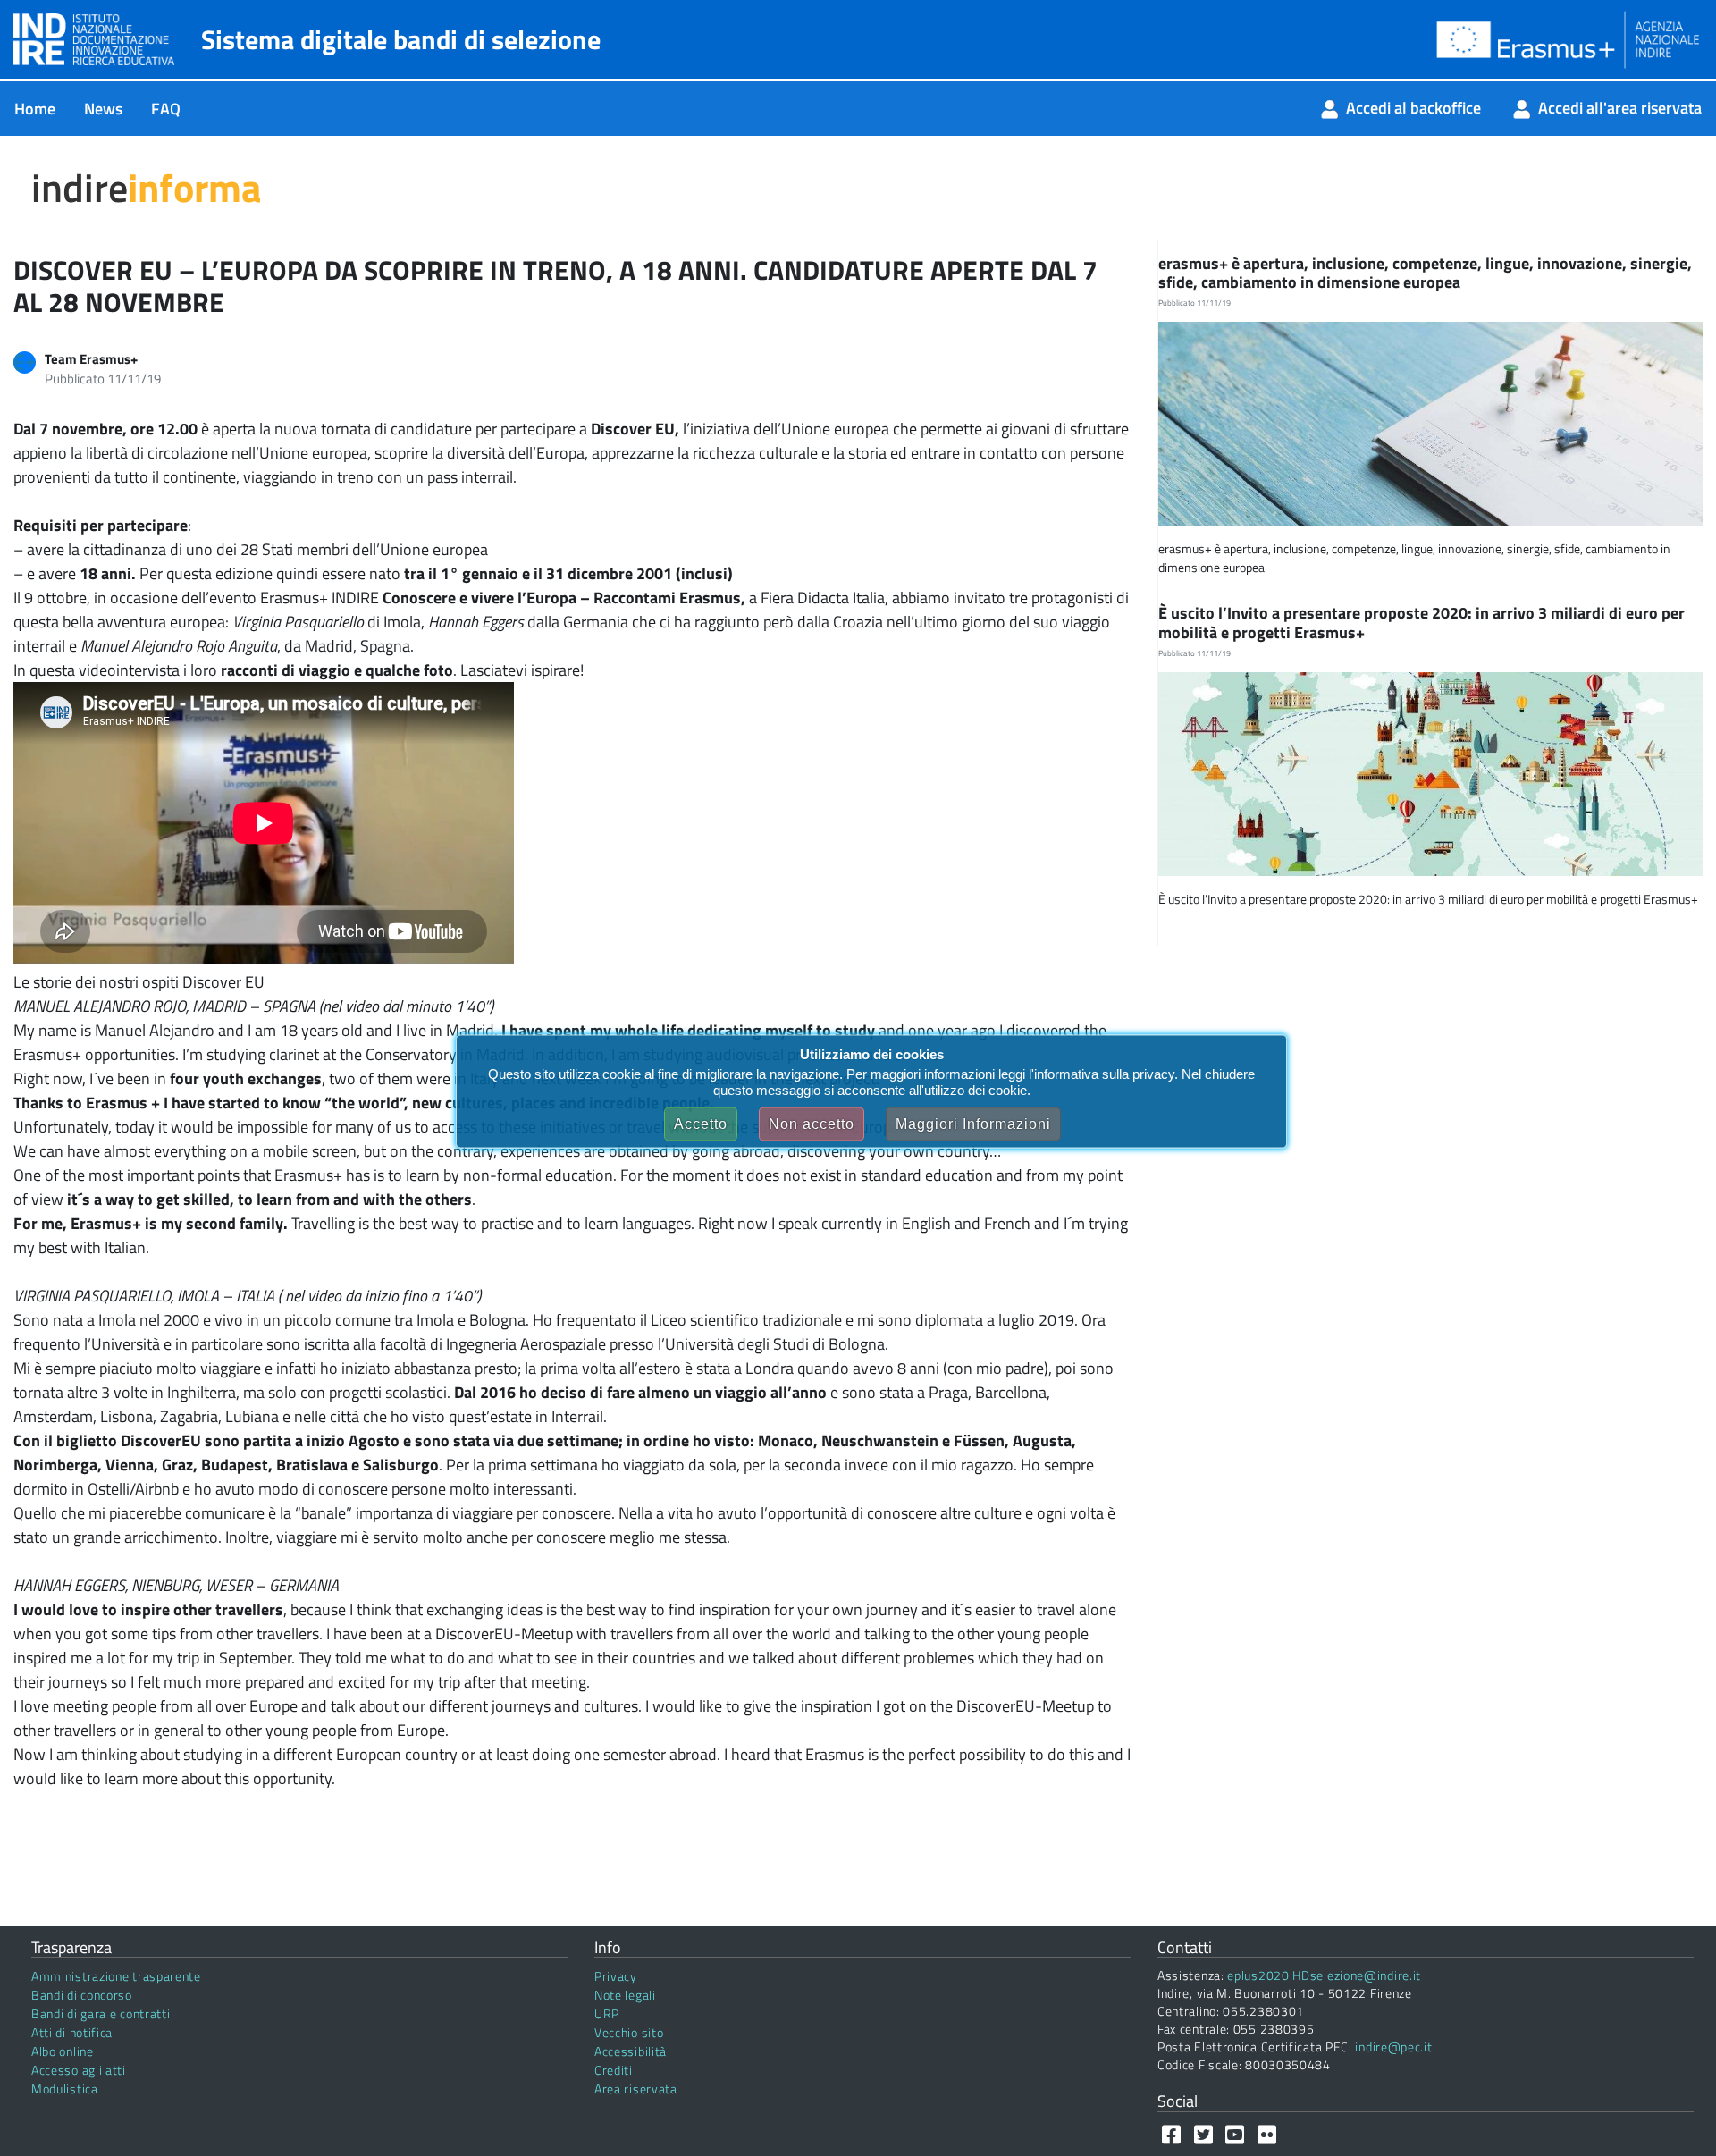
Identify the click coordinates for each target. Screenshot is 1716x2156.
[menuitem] (35, 109)
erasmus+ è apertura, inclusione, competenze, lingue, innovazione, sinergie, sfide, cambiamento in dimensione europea (1425, 273)
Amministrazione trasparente (116, 1976)
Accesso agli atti (79, 2070)
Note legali (625, 1995)
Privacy (616, 1976)
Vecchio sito (629, 2032)
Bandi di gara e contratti (101, 2013)
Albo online (63, 2051)
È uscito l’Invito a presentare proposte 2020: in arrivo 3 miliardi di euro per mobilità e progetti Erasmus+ (1422, 623)
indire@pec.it (1393, 2047)
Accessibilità (631, 2051)
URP (607, 2013)
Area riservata (636, 2089)
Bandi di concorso (82, 1995)
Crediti (614, 2070)
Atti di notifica (72, 2032)
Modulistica (65, 2089)
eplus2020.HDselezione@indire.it (1324, 1975)
